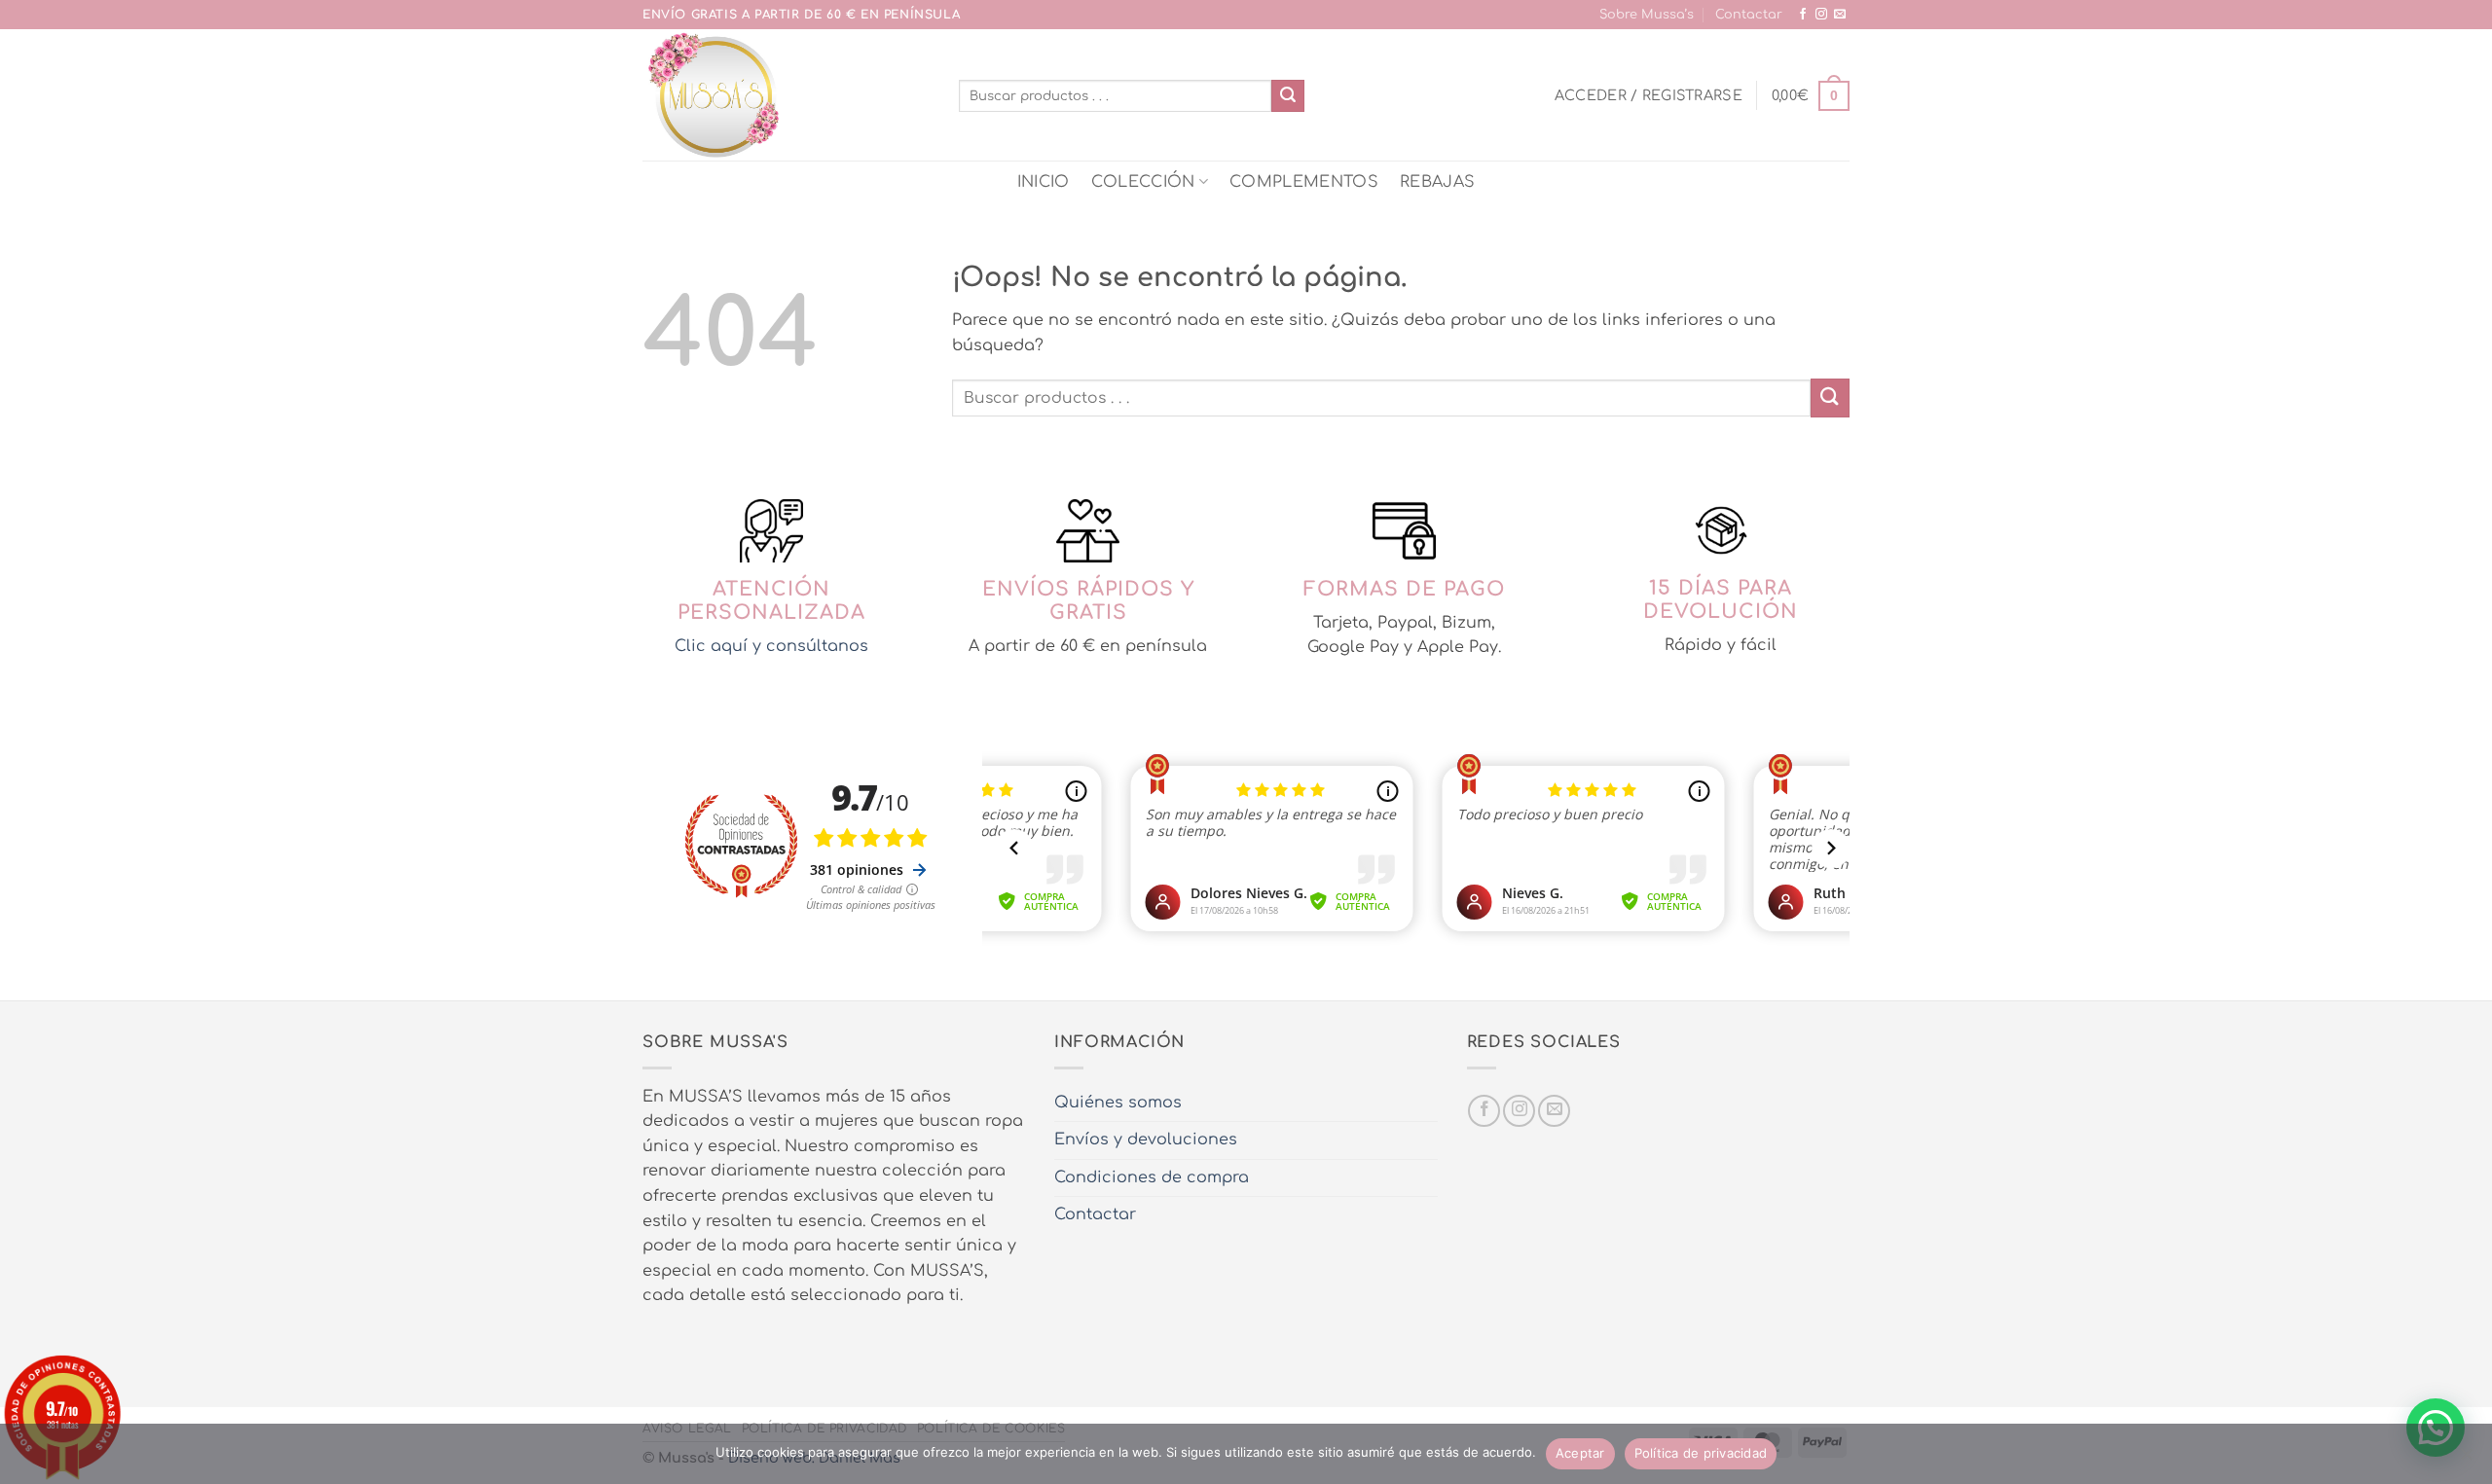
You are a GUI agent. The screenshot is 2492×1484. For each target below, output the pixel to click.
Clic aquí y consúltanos (771, 646)
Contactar (1749, 15)
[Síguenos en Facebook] (1803, 15)
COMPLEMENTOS (1304, 182)
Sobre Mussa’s (1647, 15)
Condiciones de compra (1152, 1177)
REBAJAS (1437, 182)
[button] (1649, 95)
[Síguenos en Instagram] (1821, 15)
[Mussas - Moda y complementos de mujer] (786, 95)
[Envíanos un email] (1840, 15)
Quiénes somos (1118, 1103)
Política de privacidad (1701, 1453)
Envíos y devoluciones (1146, 1140)
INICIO (1044, 182)
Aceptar (1580, 1453)
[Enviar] (1288, 96)
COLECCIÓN (1143, 182)
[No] (2466, 1460)
